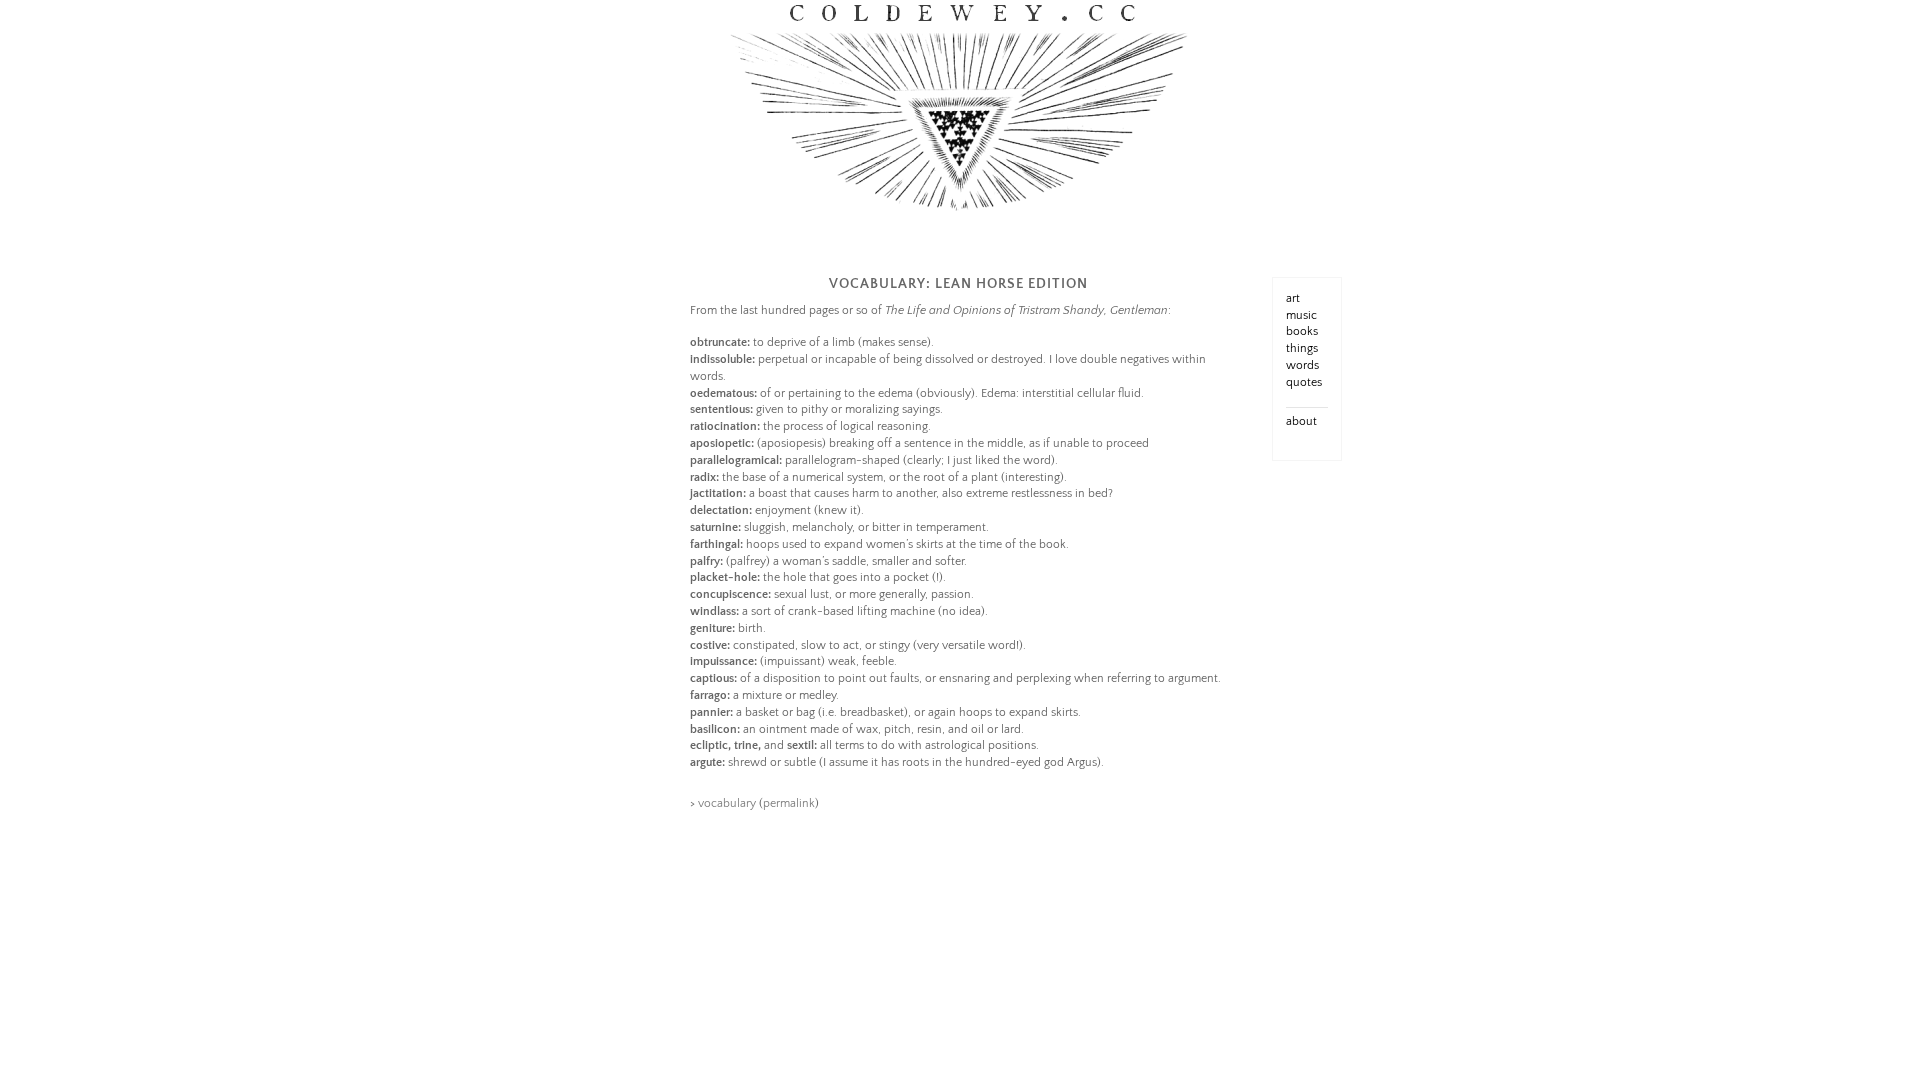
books (1302, 331)
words (1302, 365)
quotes (1304, 382)
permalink (789, 803)
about (1301, 421)
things (1302, 348)
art (1293, 298)
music (1301, 315)
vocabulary (727, 803)
